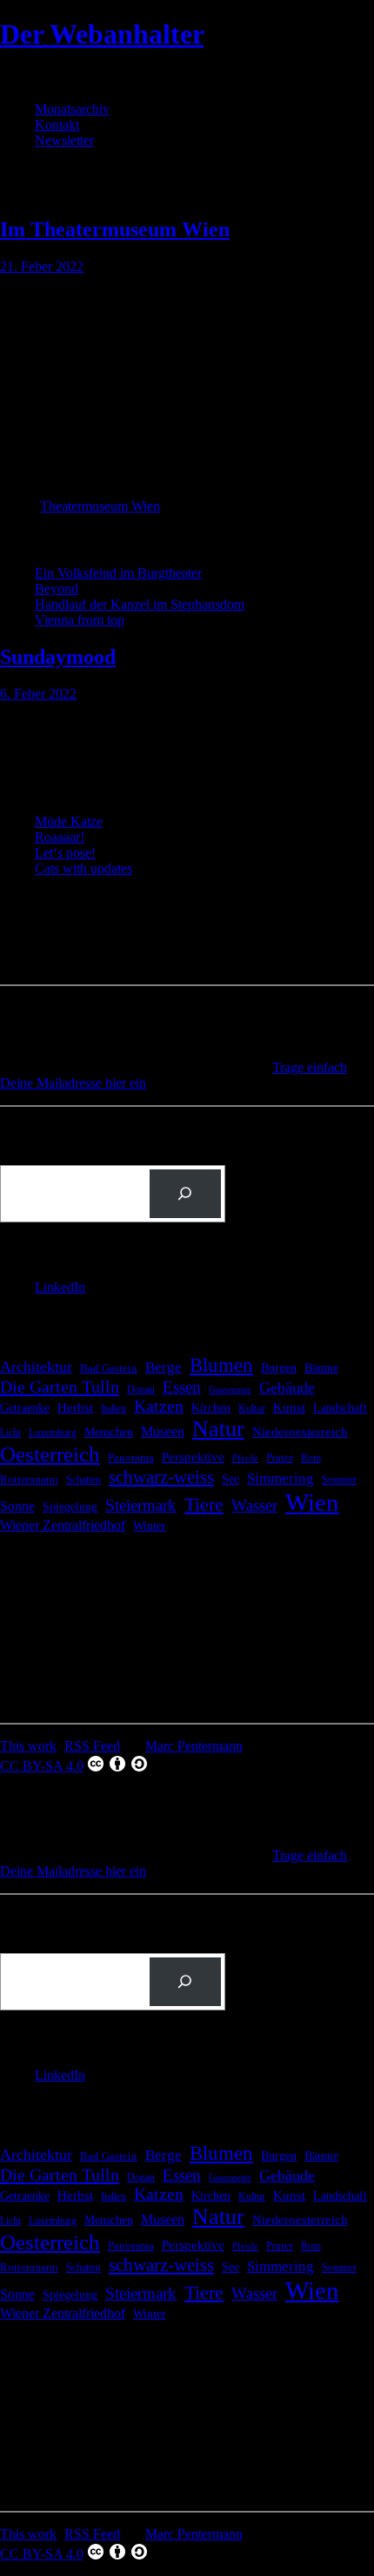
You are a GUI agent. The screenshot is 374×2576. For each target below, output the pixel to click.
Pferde (245, 1458)
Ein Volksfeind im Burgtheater (118, 573)
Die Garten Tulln (60, 1387)
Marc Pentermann (194, 1746)
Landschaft (340, 1408)
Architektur (36, 1367)
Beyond (57, 589)
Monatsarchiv (72, 109)
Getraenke (25, 1407)
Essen (182, 1387)
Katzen (159, 1406)
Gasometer (230, 1390)
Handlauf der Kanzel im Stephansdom (140, 604)
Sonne (17, 1506)
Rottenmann (29, 1480)
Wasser (254, 1505)
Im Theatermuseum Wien (115, 229)
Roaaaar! (60, 837)
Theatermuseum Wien (100, 506)
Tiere (204, 1504)
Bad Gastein (109, 1368)
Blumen (221, 1365)
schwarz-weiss (161, 1477)
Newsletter (64, 140)
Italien (114, 1408)
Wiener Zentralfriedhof (63, 1525)
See (230, 1479)
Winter (150, 1526)
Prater (280, 1457)
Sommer (339, 1480)
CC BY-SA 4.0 (42, 1766)
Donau (141, 1389)
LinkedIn (60, 1287)
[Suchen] (185, 1194)
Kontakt (57, 125)
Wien (312, 1502)
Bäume (321, 1368)
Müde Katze (69, 821)
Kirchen (211, 1407)
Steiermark (141, 1505)
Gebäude (287, 1387)
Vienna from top (80, 620)
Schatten (83, 1480)
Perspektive (193, 1457)
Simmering (280, 1478)
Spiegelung (70, 1507)
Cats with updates (83, 868)
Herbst (75, 1407)
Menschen (109, 1432)
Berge (164, 1367)
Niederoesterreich (300, 1432)
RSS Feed (92, 1746)
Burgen (279, 1368)
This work (28, 1746)
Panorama (131, 1457)
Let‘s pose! (65, 853)
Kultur (252, 1409)
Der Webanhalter (102, 34)
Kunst (289, 1407)
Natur (218, 1429)
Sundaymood (58, 657)
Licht (10, 1433)
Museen (163, 1431)
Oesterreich (50, 1454)
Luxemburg (53, 1433)
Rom (311, 1458)
